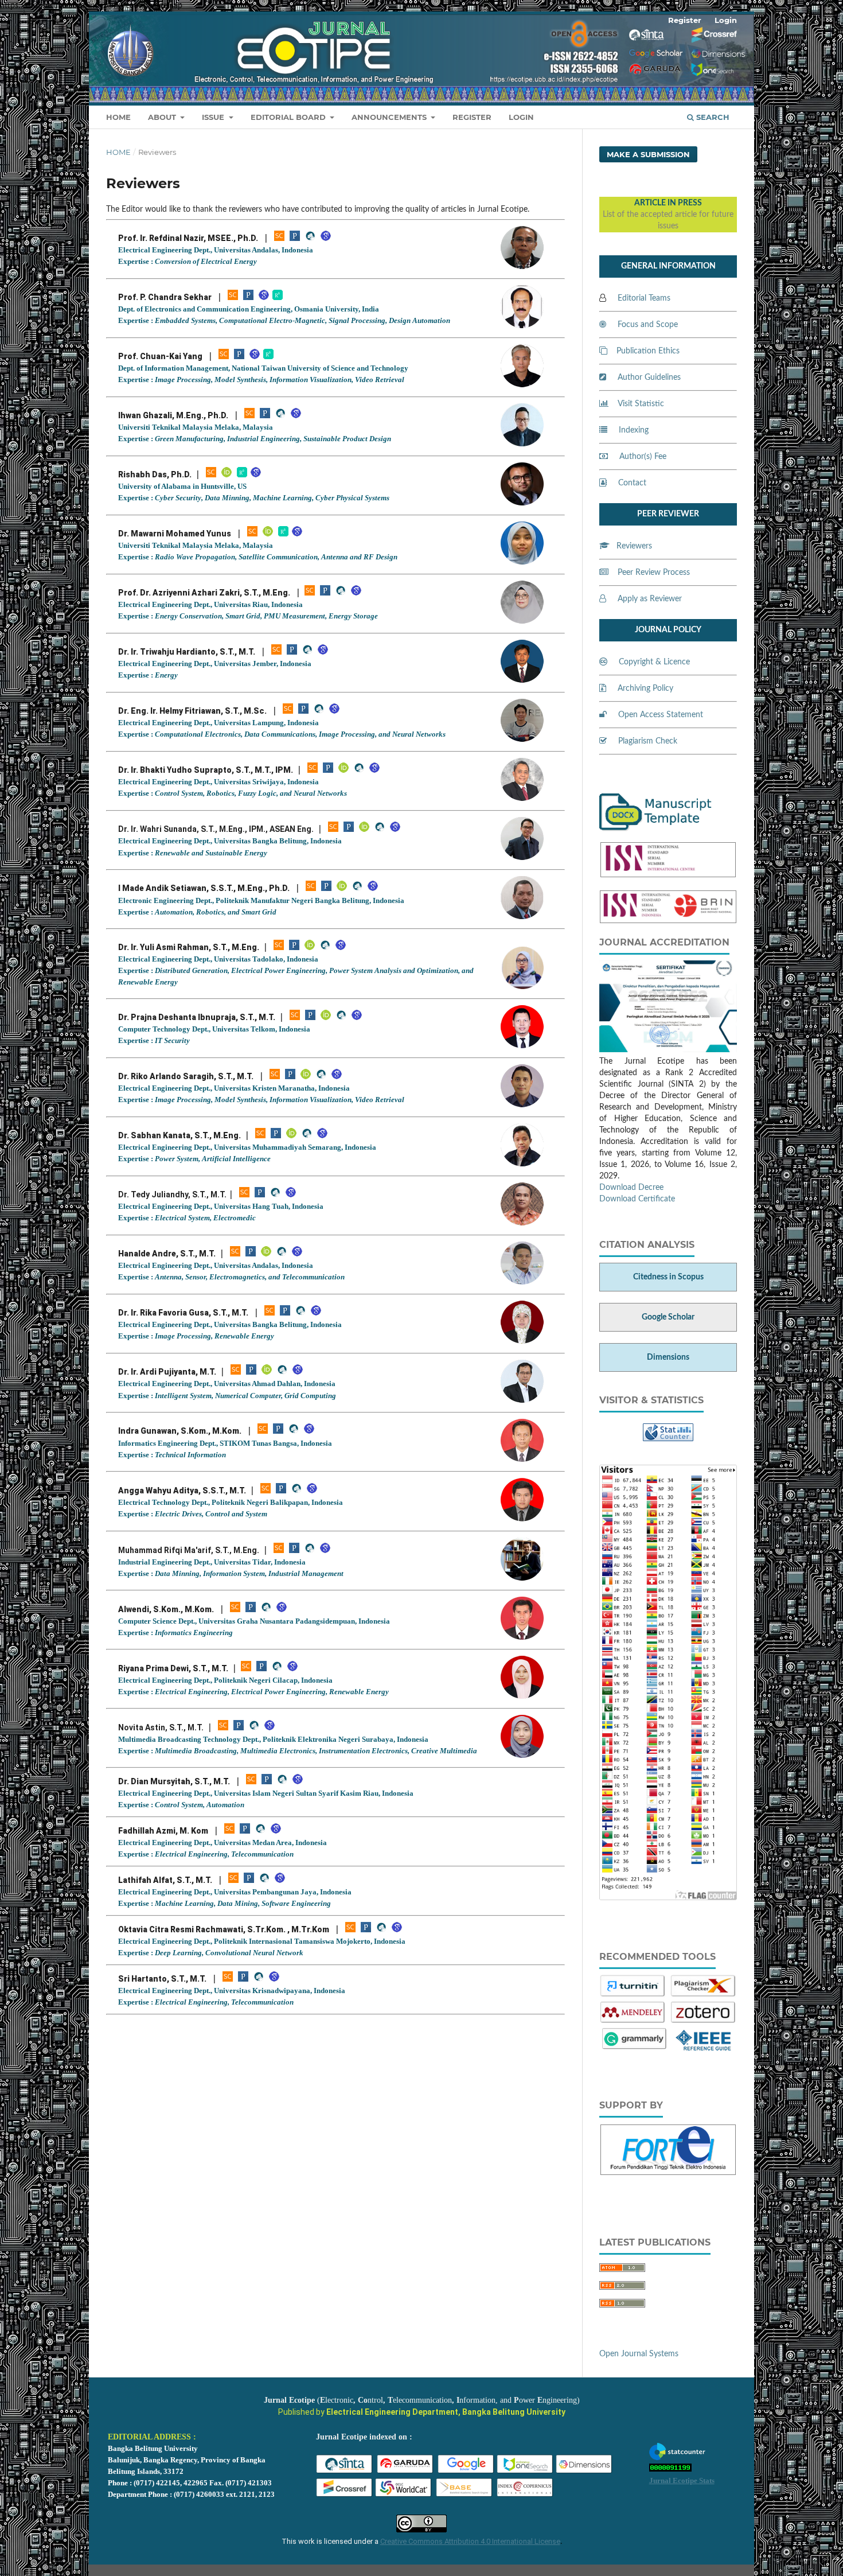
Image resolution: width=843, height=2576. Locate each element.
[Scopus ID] (279, 239)
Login (521, 117)
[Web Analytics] (670, 2469)
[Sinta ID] (310, 239)
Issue (214, 117)
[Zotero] (703, 2022)
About (163, 117)
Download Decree (631, 1188)
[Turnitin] (633, 1995)
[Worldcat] (404, 2496)
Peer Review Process (654, 573)
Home (118, 117)
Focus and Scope (648, 325)
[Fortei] (668, 2168)
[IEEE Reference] (703, 2048)
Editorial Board (289, 117)
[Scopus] (224, 357)
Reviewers (634, 546)
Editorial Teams (644, 298)
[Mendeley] (633, 2022)
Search (712, 117)
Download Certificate (637, 1199)
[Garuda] (405, 2472)
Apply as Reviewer (650, 599)
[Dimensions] (584, 2472)
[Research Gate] (278, 298)
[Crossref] (345, 2496)
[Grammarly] (635, 2048)
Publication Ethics (648, 351)
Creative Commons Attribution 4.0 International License (470, 2541)
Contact (632, 483)
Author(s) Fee (643, 457)
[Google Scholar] (326, 239)
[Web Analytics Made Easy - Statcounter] (668, 1439)
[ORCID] (227, 475)
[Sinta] (345, 2472)
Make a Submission (648, 154)
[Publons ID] (325, 593)
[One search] (525, 2472)
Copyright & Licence (654, 662)
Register (472, 117)
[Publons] (303, 711)
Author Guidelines (649, 378)
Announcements (390, 117)
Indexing (634, 430)
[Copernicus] (525, 2496)
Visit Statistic (641, 404)
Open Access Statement (661, 715)
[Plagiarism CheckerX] (703, 1995)
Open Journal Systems (639, 2354)
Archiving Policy (645, 688)
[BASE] (465, 2496)
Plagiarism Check (648, 741)
